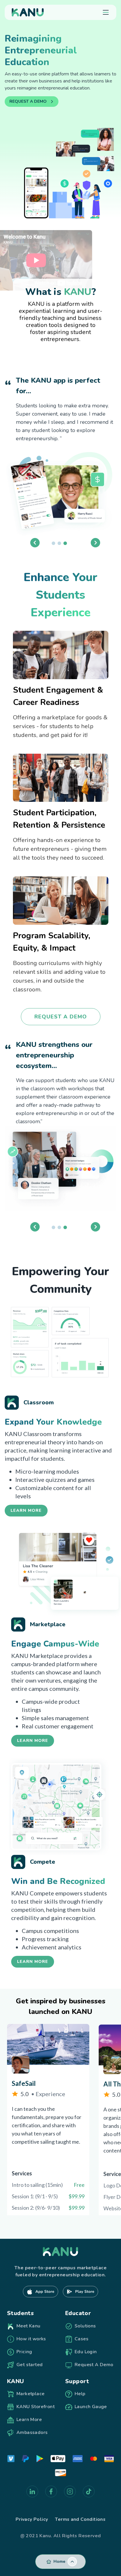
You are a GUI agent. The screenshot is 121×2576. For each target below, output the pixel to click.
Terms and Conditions (80, 2519)
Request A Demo (61, 1017)
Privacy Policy (32, 2519)
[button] (60, 163)
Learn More (26, 1510)
